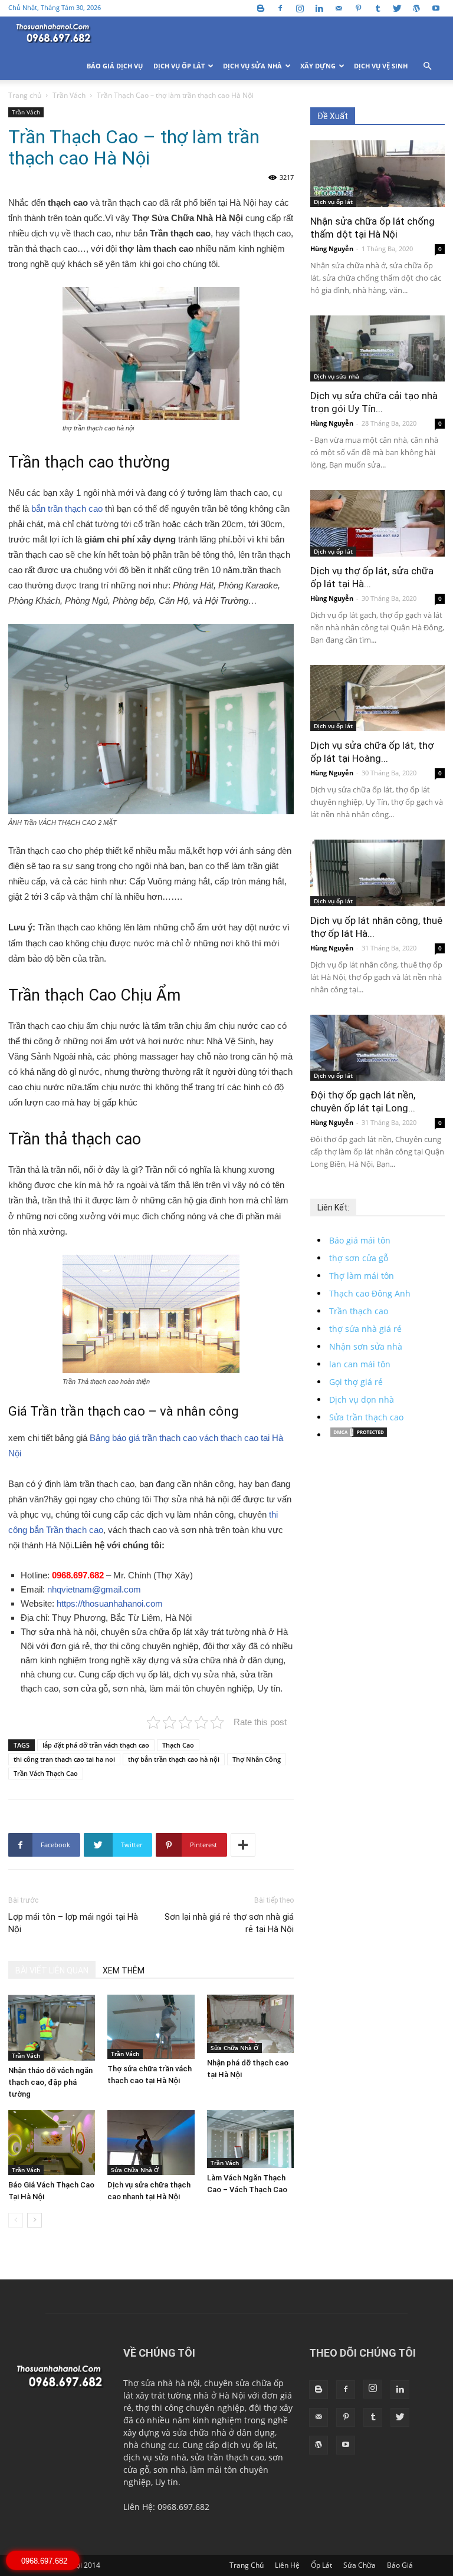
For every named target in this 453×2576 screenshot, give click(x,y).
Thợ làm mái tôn (362, 1276)
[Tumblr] (377, 8)
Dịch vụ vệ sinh (381, 66)
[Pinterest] (358, 8)
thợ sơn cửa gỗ (359, 1258)
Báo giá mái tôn (360, 1240)
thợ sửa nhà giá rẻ (365, 1329)
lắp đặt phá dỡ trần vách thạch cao (96, 1745)
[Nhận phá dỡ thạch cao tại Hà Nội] (250, 2024)
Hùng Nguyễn (332, 249)
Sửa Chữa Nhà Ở (234, 2048)
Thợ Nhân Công (257, 1759)
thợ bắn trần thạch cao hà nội (174, 1759)
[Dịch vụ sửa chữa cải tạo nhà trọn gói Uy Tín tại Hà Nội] (377, 349)
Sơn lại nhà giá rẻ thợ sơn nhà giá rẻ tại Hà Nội (229, 1923)
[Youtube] (436, 8)
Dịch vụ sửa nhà (252, 66)
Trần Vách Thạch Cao (46, 1773)
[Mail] (339, 8)
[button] (427, 66)
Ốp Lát (321, 2565)
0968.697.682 (79, 1575)
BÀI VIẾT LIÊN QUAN (52, 1970)
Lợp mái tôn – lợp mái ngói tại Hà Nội (73, 1923)
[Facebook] (280, 8)
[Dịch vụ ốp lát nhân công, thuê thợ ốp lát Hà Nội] (377, 873)
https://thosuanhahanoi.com (110, 1603)
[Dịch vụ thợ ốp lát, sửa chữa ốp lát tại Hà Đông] (377, 523)
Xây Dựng (318, 66)
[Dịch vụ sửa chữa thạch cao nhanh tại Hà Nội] (151, 2143)
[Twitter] (397, 8)
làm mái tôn (214, 2470)
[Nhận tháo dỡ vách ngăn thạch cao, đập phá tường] (52, 2027)
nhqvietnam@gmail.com (94, 1589)
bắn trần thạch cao (67, 509)
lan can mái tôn (360, 1364)
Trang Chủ (247, 2565)
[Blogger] (261, 8)
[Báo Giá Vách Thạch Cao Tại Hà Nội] (52, 2143)
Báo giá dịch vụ (115, 66)
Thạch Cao (178, 1745)
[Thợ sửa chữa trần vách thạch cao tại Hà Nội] (151, 2026)
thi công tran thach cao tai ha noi (64, 1759)
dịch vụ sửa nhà (155, 2457)
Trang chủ (25, 95)
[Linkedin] (319, 8)
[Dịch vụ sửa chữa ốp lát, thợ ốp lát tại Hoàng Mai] (377, 698)
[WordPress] (416, 8)
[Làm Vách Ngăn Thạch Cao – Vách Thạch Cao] (250, 2139)
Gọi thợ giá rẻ (356, 1382)
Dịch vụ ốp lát (179, 66)
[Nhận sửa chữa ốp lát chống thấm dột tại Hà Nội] (377, 174)
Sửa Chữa (360, 2565)
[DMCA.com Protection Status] (359, 1435)
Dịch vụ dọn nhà (362, 1399)
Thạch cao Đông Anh (370, 1293)
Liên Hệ (287, 2565)
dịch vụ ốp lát (249, 2445)
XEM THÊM (124, 1970)
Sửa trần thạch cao (366, 1417)
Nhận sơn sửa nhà (366, 1346)
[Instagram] (300, 8)
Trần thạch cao (359, 1311)
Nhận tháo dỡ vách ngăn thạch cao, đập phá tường (50, 2082)
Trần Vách (69, 95)
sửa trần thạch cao (227, 2457)
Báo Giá (400, 2565)
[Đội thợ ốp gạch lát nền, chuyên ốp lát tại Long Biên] (377, 1048)
